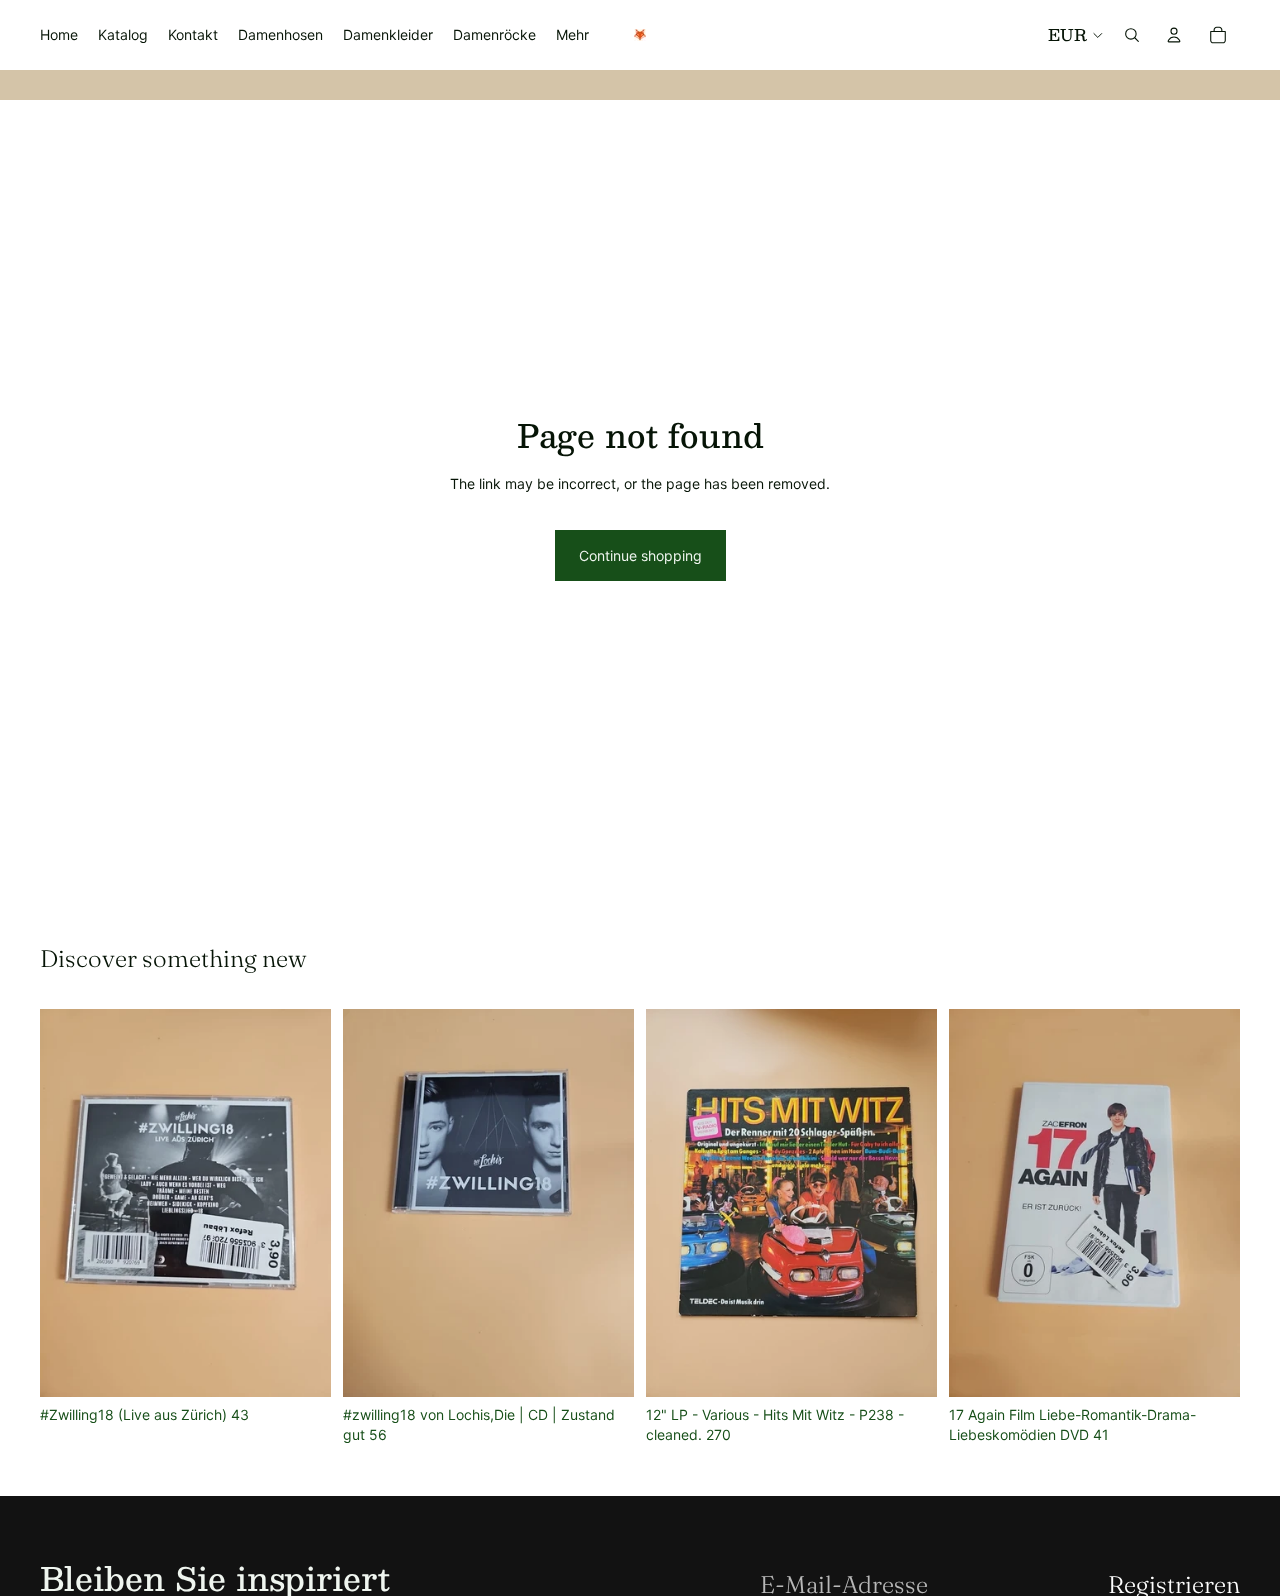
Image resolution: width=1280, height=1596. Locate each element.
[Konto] (1174, 35)
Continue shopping (640, 555)
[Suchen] (1132, 35)
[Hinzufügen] (300, 1366)
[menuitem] (572, 35)
